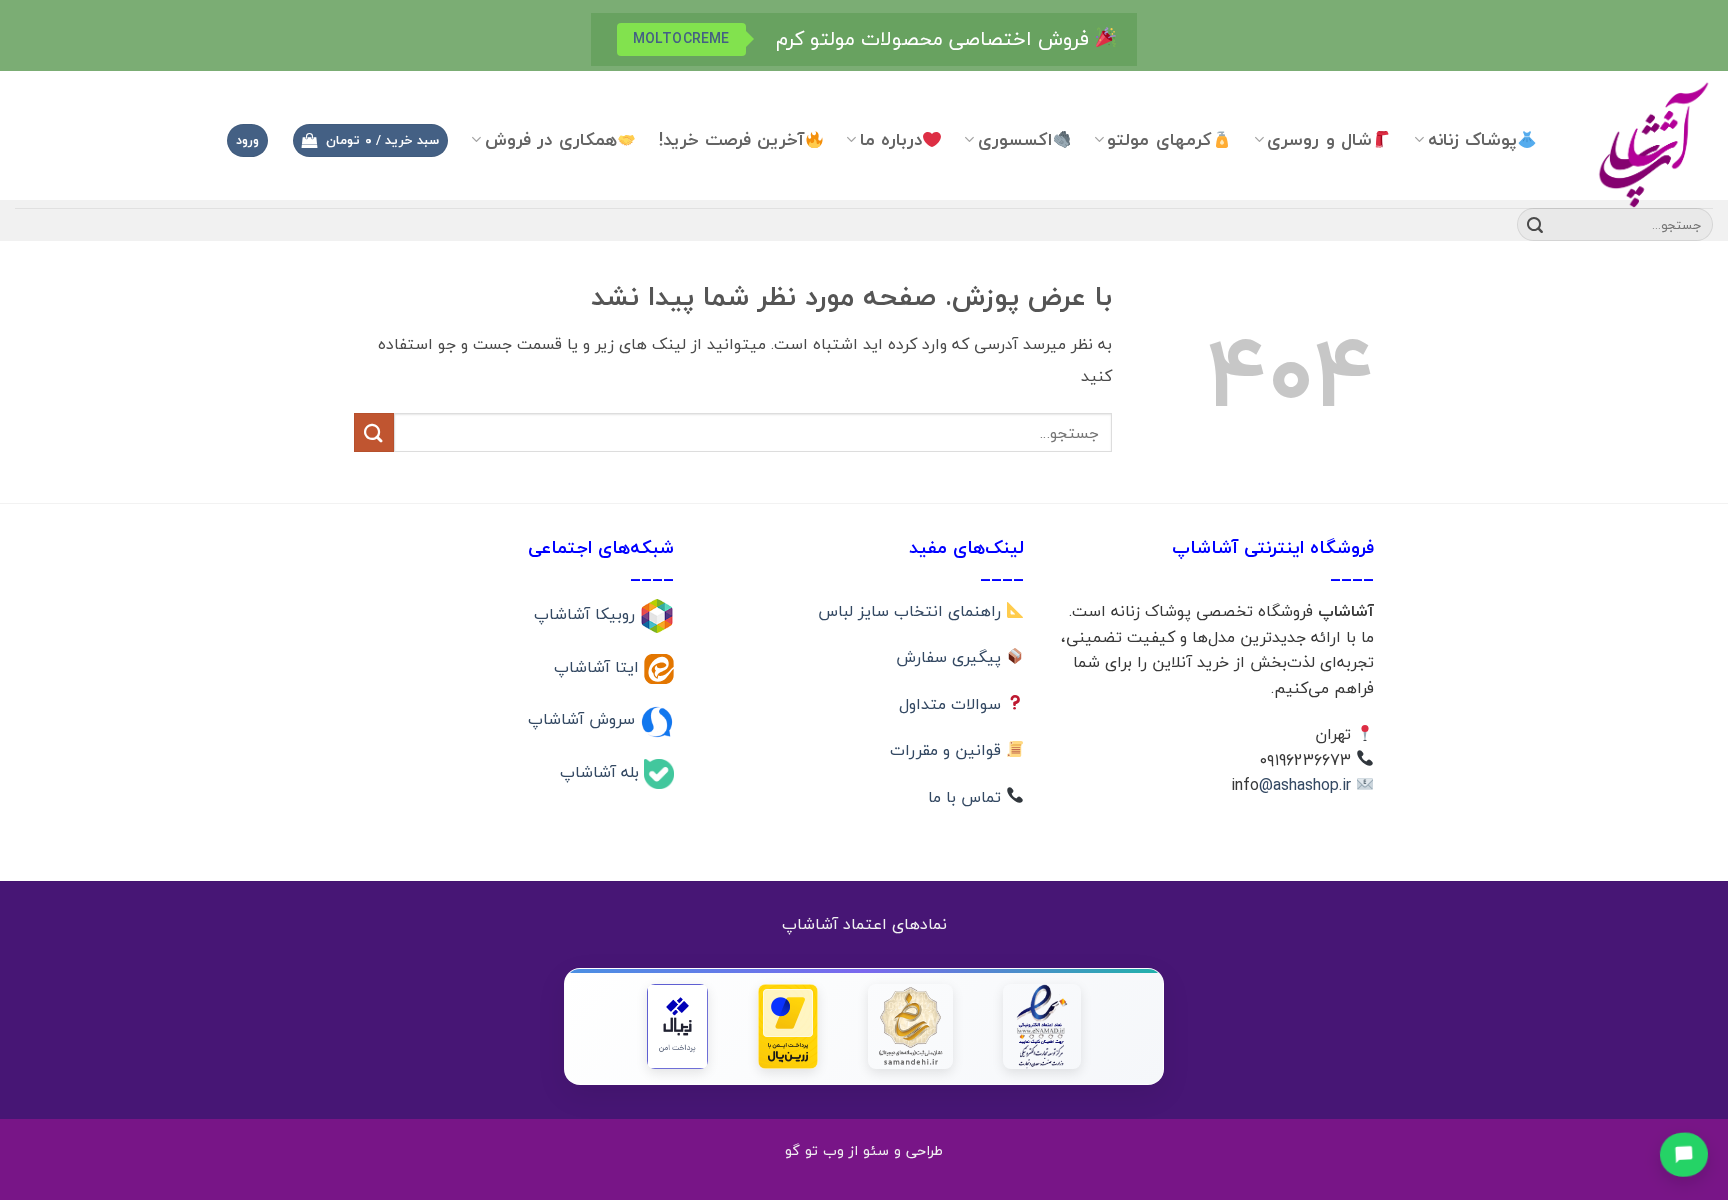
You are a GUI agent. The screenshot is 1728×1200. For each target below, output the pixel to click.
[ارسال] (1535, 225)
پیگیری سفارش (951, 657)
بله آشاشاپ (602, 772)
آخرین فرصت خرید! (732, 139)
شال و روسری (1319, 139)
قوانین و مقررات (948, 750)
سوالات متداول (952, 704)
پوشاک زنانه (1472, 139)
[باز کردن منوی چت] (1684, 1153)
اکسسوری (1015, 139)
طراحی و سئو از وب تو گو (864, 1150)
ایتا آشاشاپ (599, 666)
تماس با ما (967, 797)
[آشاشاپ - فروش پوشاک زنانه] (1640, 143)
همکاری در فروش (551, 139)
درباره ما (891, 139)
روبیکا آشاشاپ (587, 614)
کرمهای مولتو (1159, 139)
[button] (370, 140)
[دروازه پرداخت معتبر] (788, 1026)
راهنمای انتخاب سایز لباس (912, 611)
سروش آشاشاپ (584, 719)
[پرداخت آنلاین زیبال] (677, 1026)
